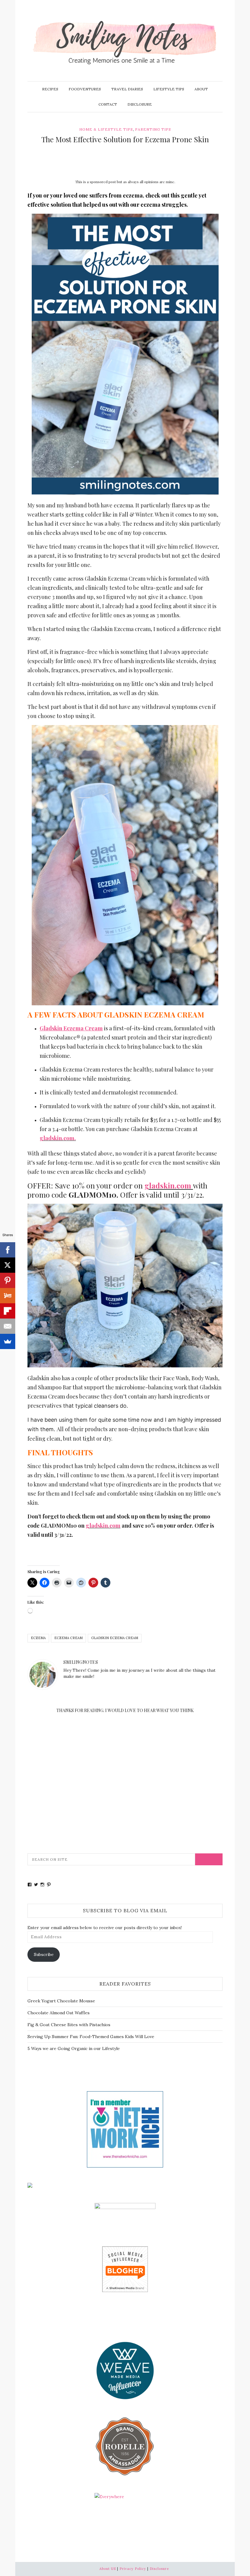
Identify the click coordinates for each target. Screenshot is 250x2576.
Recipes (50, 89)
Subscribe (44, 1954)
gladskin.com (168, 1185)
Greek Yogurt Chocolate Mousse (61, 2001)
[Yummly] (8, 1296)
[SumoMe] (8, 1341)
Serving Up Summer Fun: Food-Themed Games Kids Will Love (91, 2037)
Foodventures (85, 89)
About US (108, 2569)
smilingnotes (81, 1662)
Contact (108, 104)
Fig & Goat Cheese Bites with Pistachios (69, 2025)
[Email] (8, 1326)
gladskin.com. (58, 1138)
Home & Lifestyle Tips (106, 129)
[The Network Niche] (125, 2129)
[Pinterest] (8, 1280)
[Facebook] (8, 1250)
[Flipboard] (8, 1311)
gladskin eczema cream (115, 1638)
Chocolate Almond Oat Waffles (59, 2013)
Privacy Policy (133, 2569)
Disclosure (140, 104)
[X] (8, 1265)
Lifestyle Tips (169, 89)
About (201, 89)
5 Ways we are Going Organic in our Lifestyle (74, 2048)
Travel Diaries (127, 89)
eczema (38, 1638)
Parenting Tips (153, 129)
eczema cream (68, 1638)
